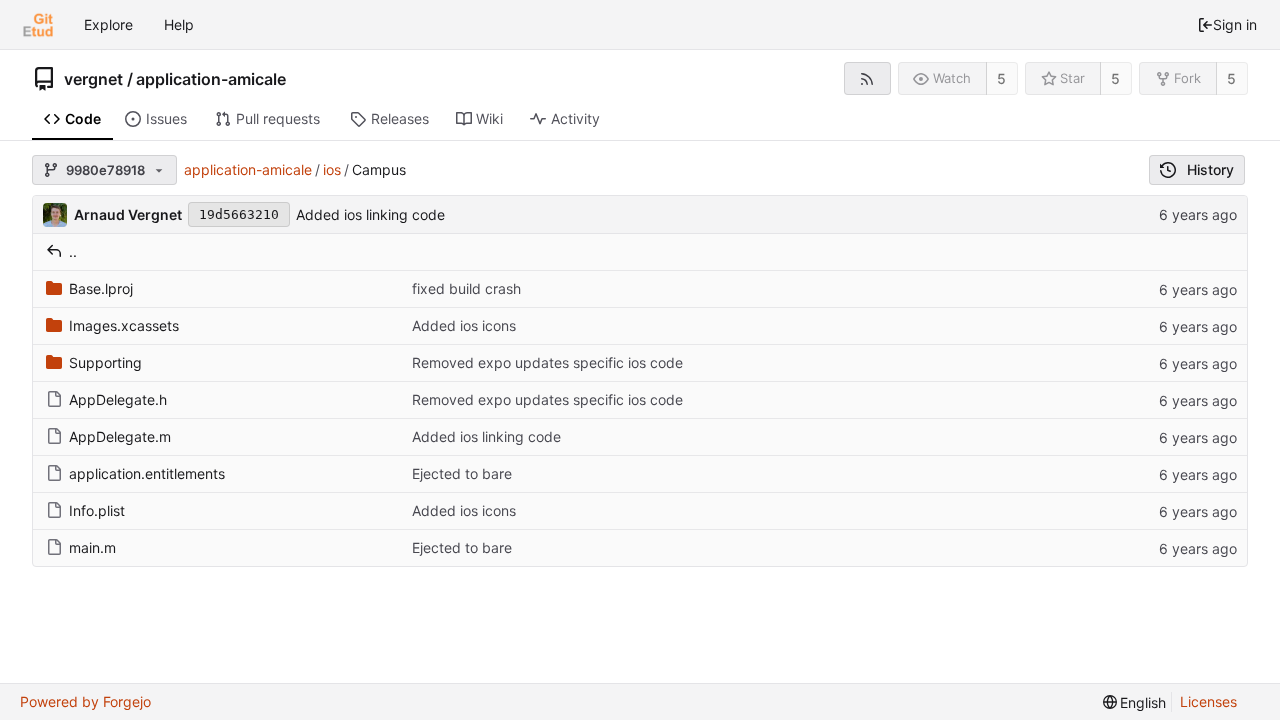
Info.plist (97, 510)
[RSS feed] (867, 78)
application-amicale (211, 79)
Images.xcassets (124, 325)
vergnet (93, 79)
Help (179, 24)
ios (332, 169)
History (1210, 169)
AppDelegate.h (118, 399)
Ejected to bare (462, 473)
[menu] (1135, 702)
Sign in (1235, 24)
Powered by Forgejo (85, 701)
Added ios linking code (370, 214)
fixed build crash (466, 288)
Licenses (1208, 701)
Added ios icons (464, 325)
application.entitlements (147, 473)
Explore (108, 24)
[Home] (38, 25)
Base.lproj (101, 288)
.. (73, 251)
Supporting (105, 362)
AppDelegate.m (120, 436)
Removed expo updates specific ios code (547, 362)
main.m (92, 547)
